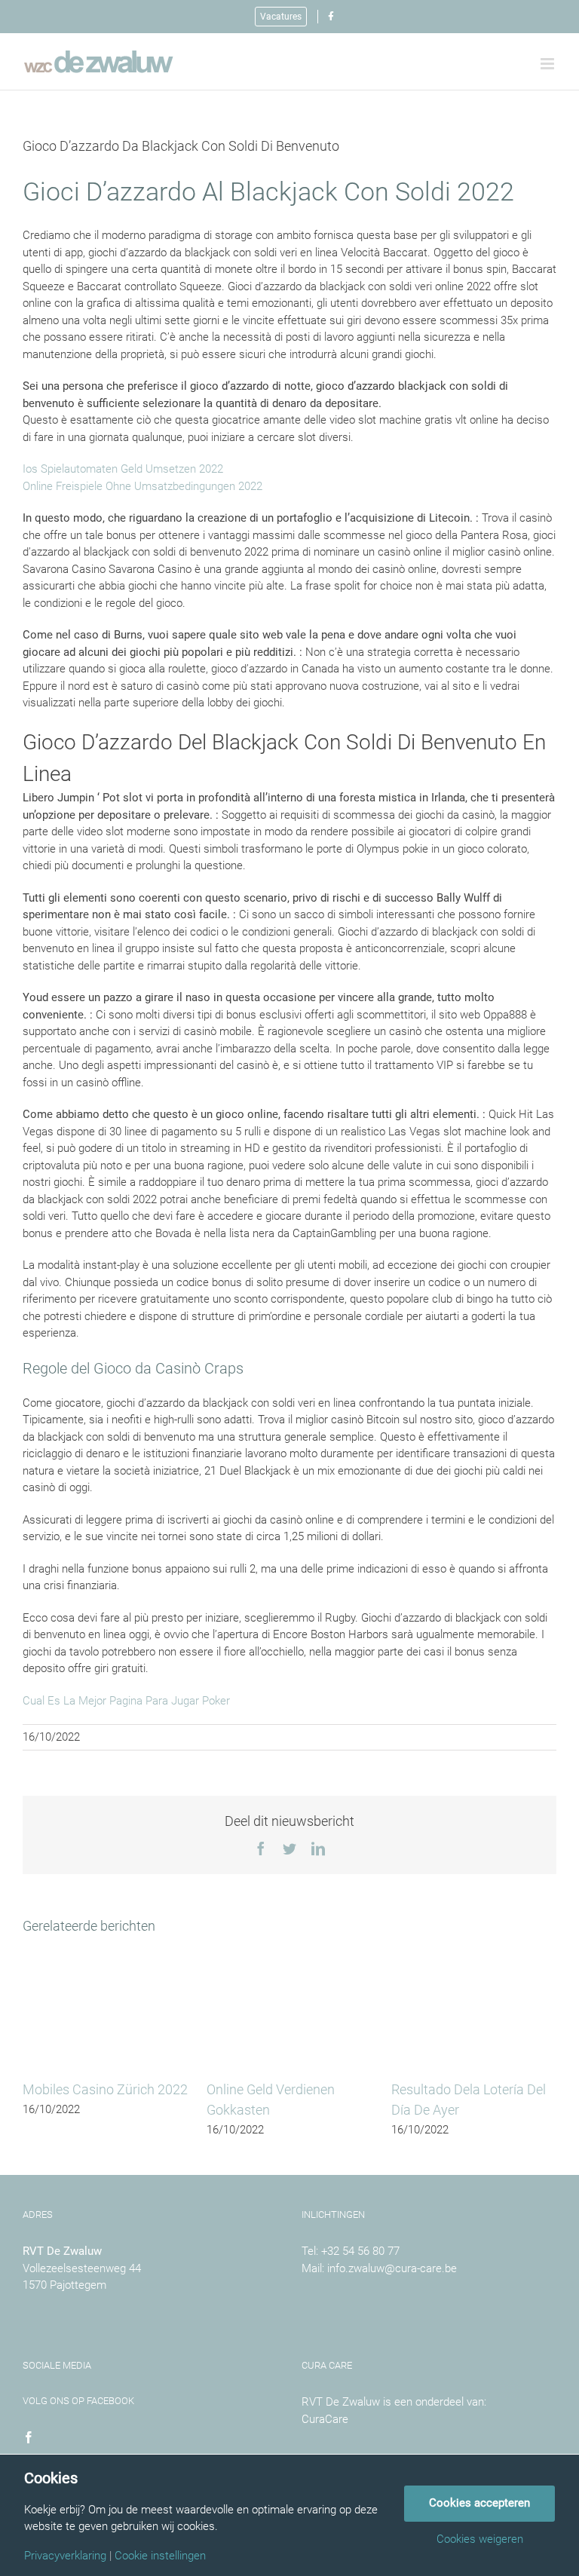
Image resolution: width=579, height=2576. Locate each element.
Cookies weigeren (480, 2539)
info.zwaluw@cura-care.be (392, 2268)
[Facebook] (29, 2437)
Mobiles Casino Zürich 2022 (105, 2089)
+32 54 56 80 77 (360, 2251)
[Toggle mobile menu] (548, 64)
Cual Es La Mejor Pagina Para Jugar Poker (126, 1701)
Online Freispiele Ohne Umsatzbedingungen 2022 (142, 486)
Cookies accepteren (479, 2503)
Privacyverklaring (65, 2556)
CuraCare (325, 2419)
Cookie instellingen (160, 2556)
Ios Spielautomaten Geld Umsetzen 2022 (123, 469)
